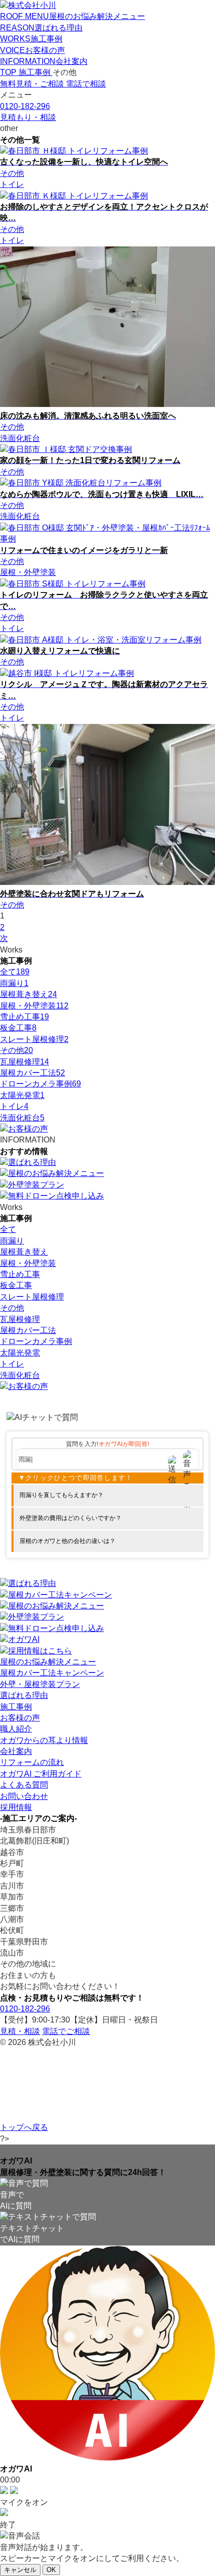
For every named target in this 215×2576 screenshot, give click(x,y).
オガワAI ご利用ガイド (41, 1774)
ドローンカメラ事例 (40, 1084)
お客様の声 (20, 1718)
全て (15, 972)
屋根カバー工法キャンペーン (52, 1673)
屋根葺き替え (28, 994)
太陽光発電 (22, 1095)
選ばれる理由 (24, 1695)
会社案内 (16, 1751)
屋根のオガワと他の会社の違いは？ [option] (67, 1541)
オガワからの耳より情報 (44, 1740)
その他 (16, 1050)
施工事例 (16, 1707)
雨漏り (14, 983)
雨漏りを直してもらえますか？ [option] (61, 1495)
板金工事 (18, 1028)
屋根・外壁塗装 (34, 1006)
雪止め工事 (24, 1017)
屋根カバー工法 (32, 1073)
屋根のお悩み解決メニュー (48, 1662)
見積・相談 (20, 2031)
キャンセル (20, 2570)
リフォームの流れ (32, 1762)
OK (51, 2570)
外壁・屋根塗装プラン (40, 1684)
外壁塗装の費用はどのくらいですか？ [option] (70, 1518)
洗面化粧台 (22, 1118)
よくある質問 (24, 1785)
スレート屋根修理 (34, 1039)
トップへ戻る (24, 2127)
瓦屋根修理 (24, 1062)
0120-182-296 (25, 2009)
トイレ (14, 1106)
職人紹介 (16, 1729)
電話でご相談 (66, 2031)
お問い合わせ (24, 1796)
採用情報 (16, 1807)
